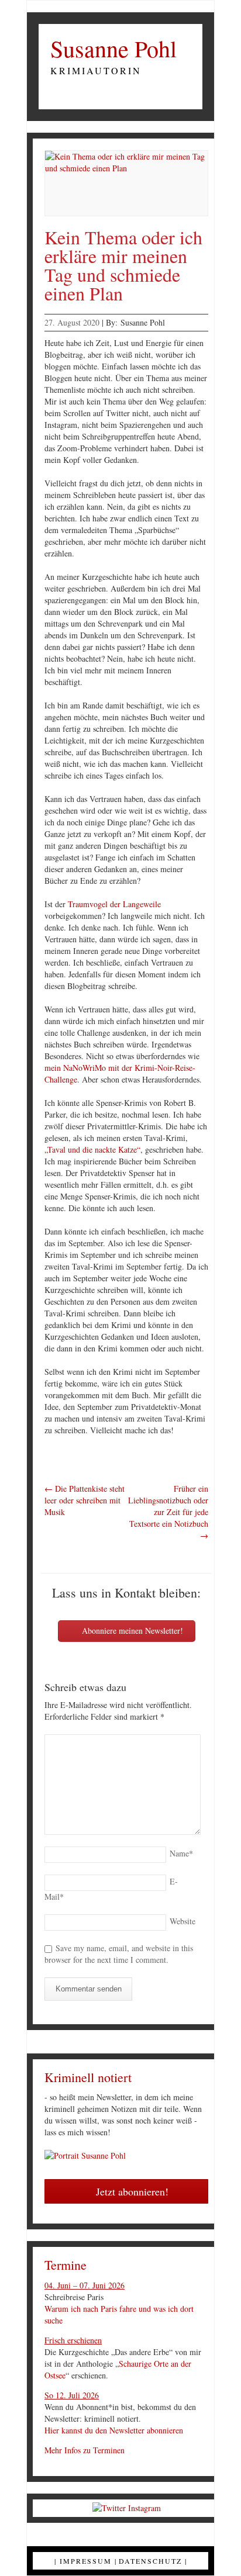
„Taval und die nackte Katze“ (92, 1149)
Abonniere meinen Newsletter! (131, 1631)
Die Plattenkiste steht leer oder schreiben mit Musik (85, 1500)
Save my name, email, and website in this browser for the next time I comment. (119, 1954)
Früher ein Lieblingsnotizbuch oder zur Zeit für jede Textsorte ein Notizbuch (168, 1512)
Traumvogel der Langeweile (114, 904)
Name (181, 1853)
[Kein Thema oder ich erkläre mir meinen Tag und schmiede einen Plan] (126, 183)
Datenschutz (150, 2561)
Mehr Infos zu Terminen (85, 2450)
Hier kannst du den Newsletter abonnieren (114, 2430)
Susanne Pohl (113, 49)
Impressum (86, 2561)
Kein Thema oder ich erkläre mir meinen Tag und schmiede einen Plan (123, 265)
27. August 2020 (72, 322)
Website (183, 1921)
